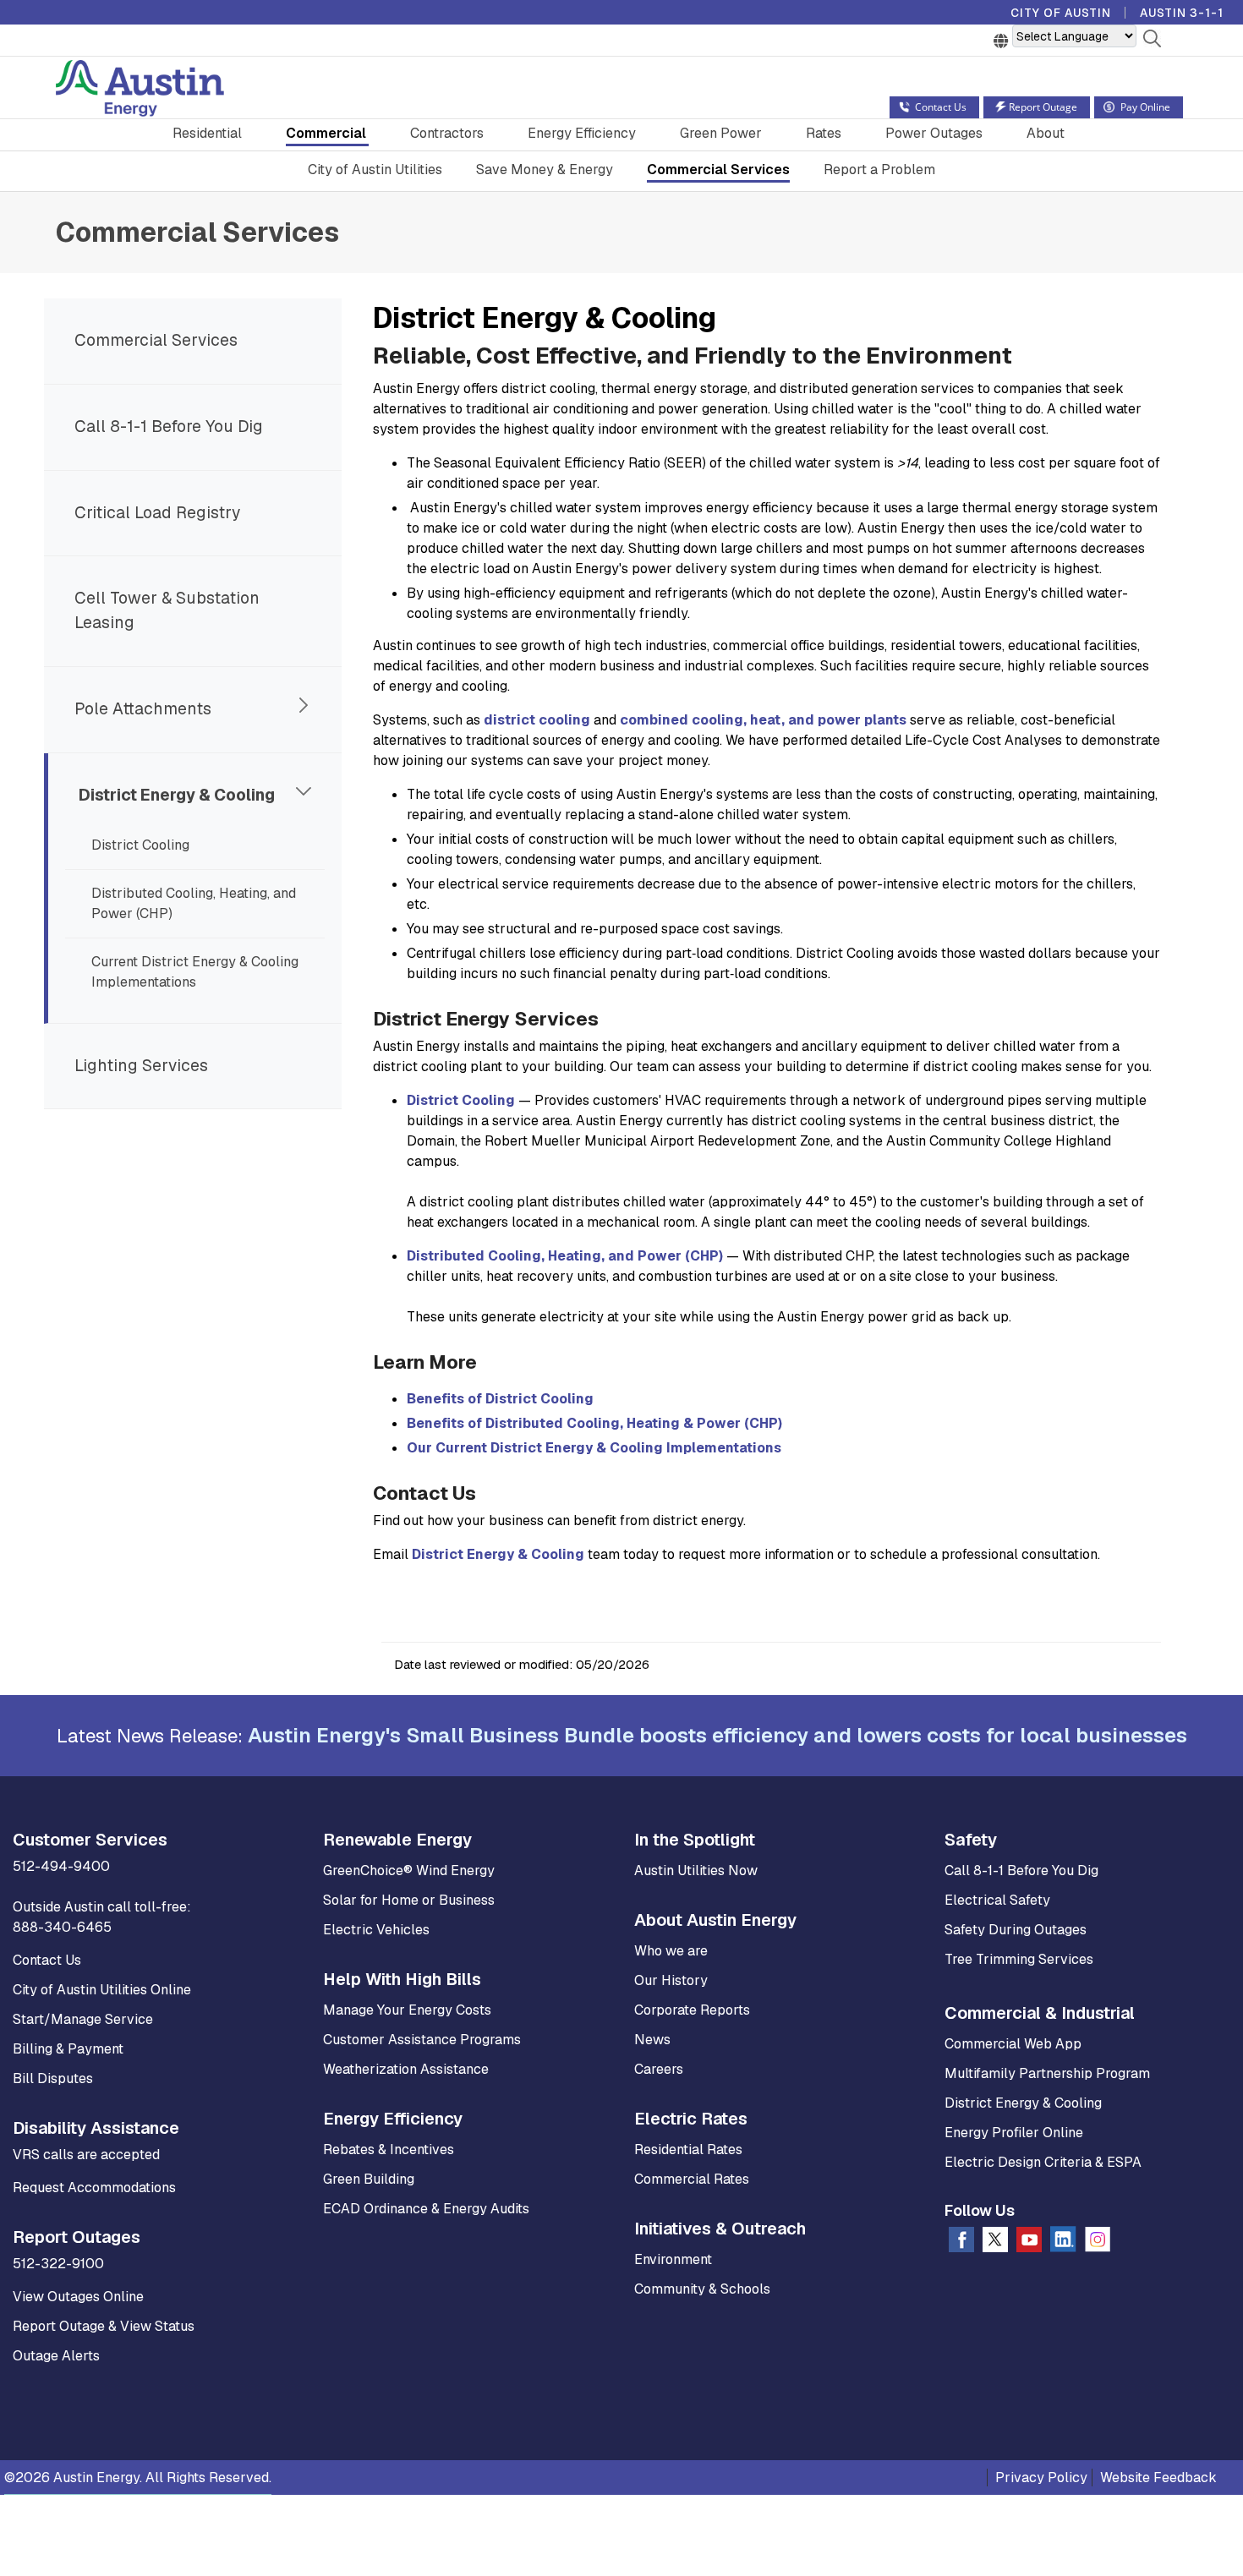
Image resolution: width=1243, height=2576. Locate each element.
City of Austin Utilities (375, 170)
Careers (659, 2069)
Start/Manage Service (83, 2019)
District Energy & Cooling (177, 795)
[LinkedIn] (1063, 2242)
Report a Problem (879, 170)
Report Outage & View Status (104, 2326)
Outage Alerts (56, 2356)
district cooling (537, 720)
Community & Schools (702, 2289)
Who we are (671, 1951)
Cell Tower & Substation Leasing (167, 610)
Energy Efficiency (582, 133)
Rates (824, 133)
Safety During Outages (1016, 1930)
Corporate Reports (692, 2010)
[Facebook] (961, 2243)
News (652, 2040)
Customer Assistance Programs (422, 2040)
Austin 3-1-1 (1182, 13)
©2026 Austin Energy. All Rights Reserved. (138, 2478)
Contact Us (47, 1960)
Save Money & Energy (545, 170)
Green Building (369, 2179)
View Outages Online (78, 2297)
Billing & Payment (68, 2049)
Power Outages (934, 133)
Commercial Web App (1013, 2044)
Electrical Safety (997, 1900)
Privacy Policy (1041, 2478)
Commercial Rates (692, 2179)
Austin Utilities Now (696, 1870)
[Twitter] (995, 2243)
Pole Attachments (143, 709)
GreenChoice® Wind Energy (409, 1870)
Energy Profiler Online (1014, 2133)
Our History (671, 1980)
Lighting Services (141, 1066)
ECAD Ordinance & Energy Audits (426, 2209)
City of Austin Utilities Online (102, 1990)
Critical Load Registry (157, 513)
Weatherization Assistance (406, 2069)
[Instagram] (1098, 2243)
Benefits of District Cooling (500, 1399)
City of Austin (1061, 13)
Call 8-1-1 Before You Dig (169, 427)
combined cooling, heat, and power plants (763, 720)
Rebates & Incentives (389, 2149)
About (1046, 133)
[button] (1152, 41)
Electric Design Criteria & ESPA (1043, 2162)
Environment (673, 2259)
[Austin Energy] (140, 91)
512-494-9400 (61, 1866)
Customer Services (90, 1840)
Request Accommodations (94, 2188)
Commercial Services (718, 170)
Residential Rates (688, 2149)
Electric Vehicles (376, 1930)
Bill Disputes (53, 2078)
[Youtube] (1029, 2243)
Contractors (447, 133)
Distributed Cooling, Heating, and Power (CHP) (194, 903)
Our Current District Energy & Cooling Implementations (594, 1448)
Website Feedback (1158, 2478)
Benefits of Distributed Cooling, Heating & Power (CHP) (594, 1423)
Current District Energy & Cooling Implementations (195, 972)
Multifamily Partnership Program (1047, 2073)
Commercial (326, 133)
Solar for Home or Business (409, 1900)
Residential (207, 133)
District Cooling (140, 845)
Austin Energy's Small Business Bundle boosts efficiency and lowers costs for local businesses (717, 1735)
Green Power (721, 133)
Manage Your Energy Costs (407, 2010)
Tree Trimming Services (1019, 1959)
